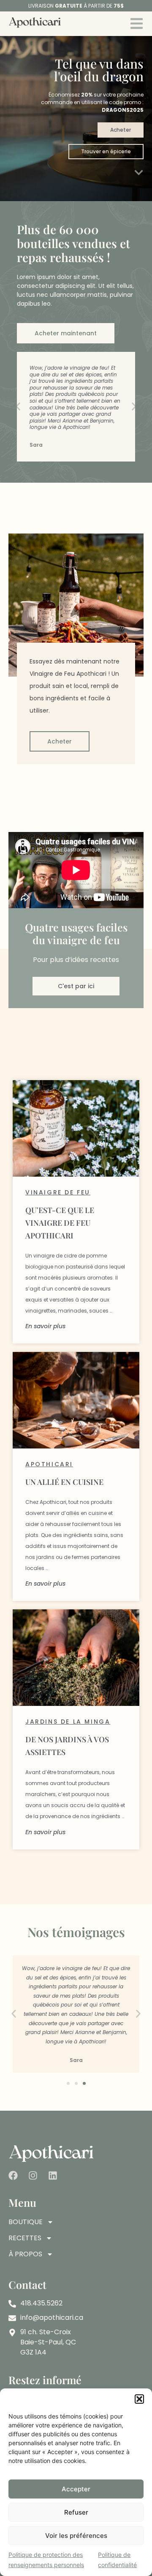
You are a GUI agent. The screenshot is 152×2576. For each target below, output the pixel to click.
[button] (139, 2399)
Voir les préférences (76, 2536)
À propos (25, 2254)
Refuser (76, 2512)
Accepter (76, 2489)
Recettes (25, 2238)
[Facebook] (13, 2175)
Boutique (26, 2222)
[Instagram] (33, 2175)
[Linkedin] (53, 2175)
